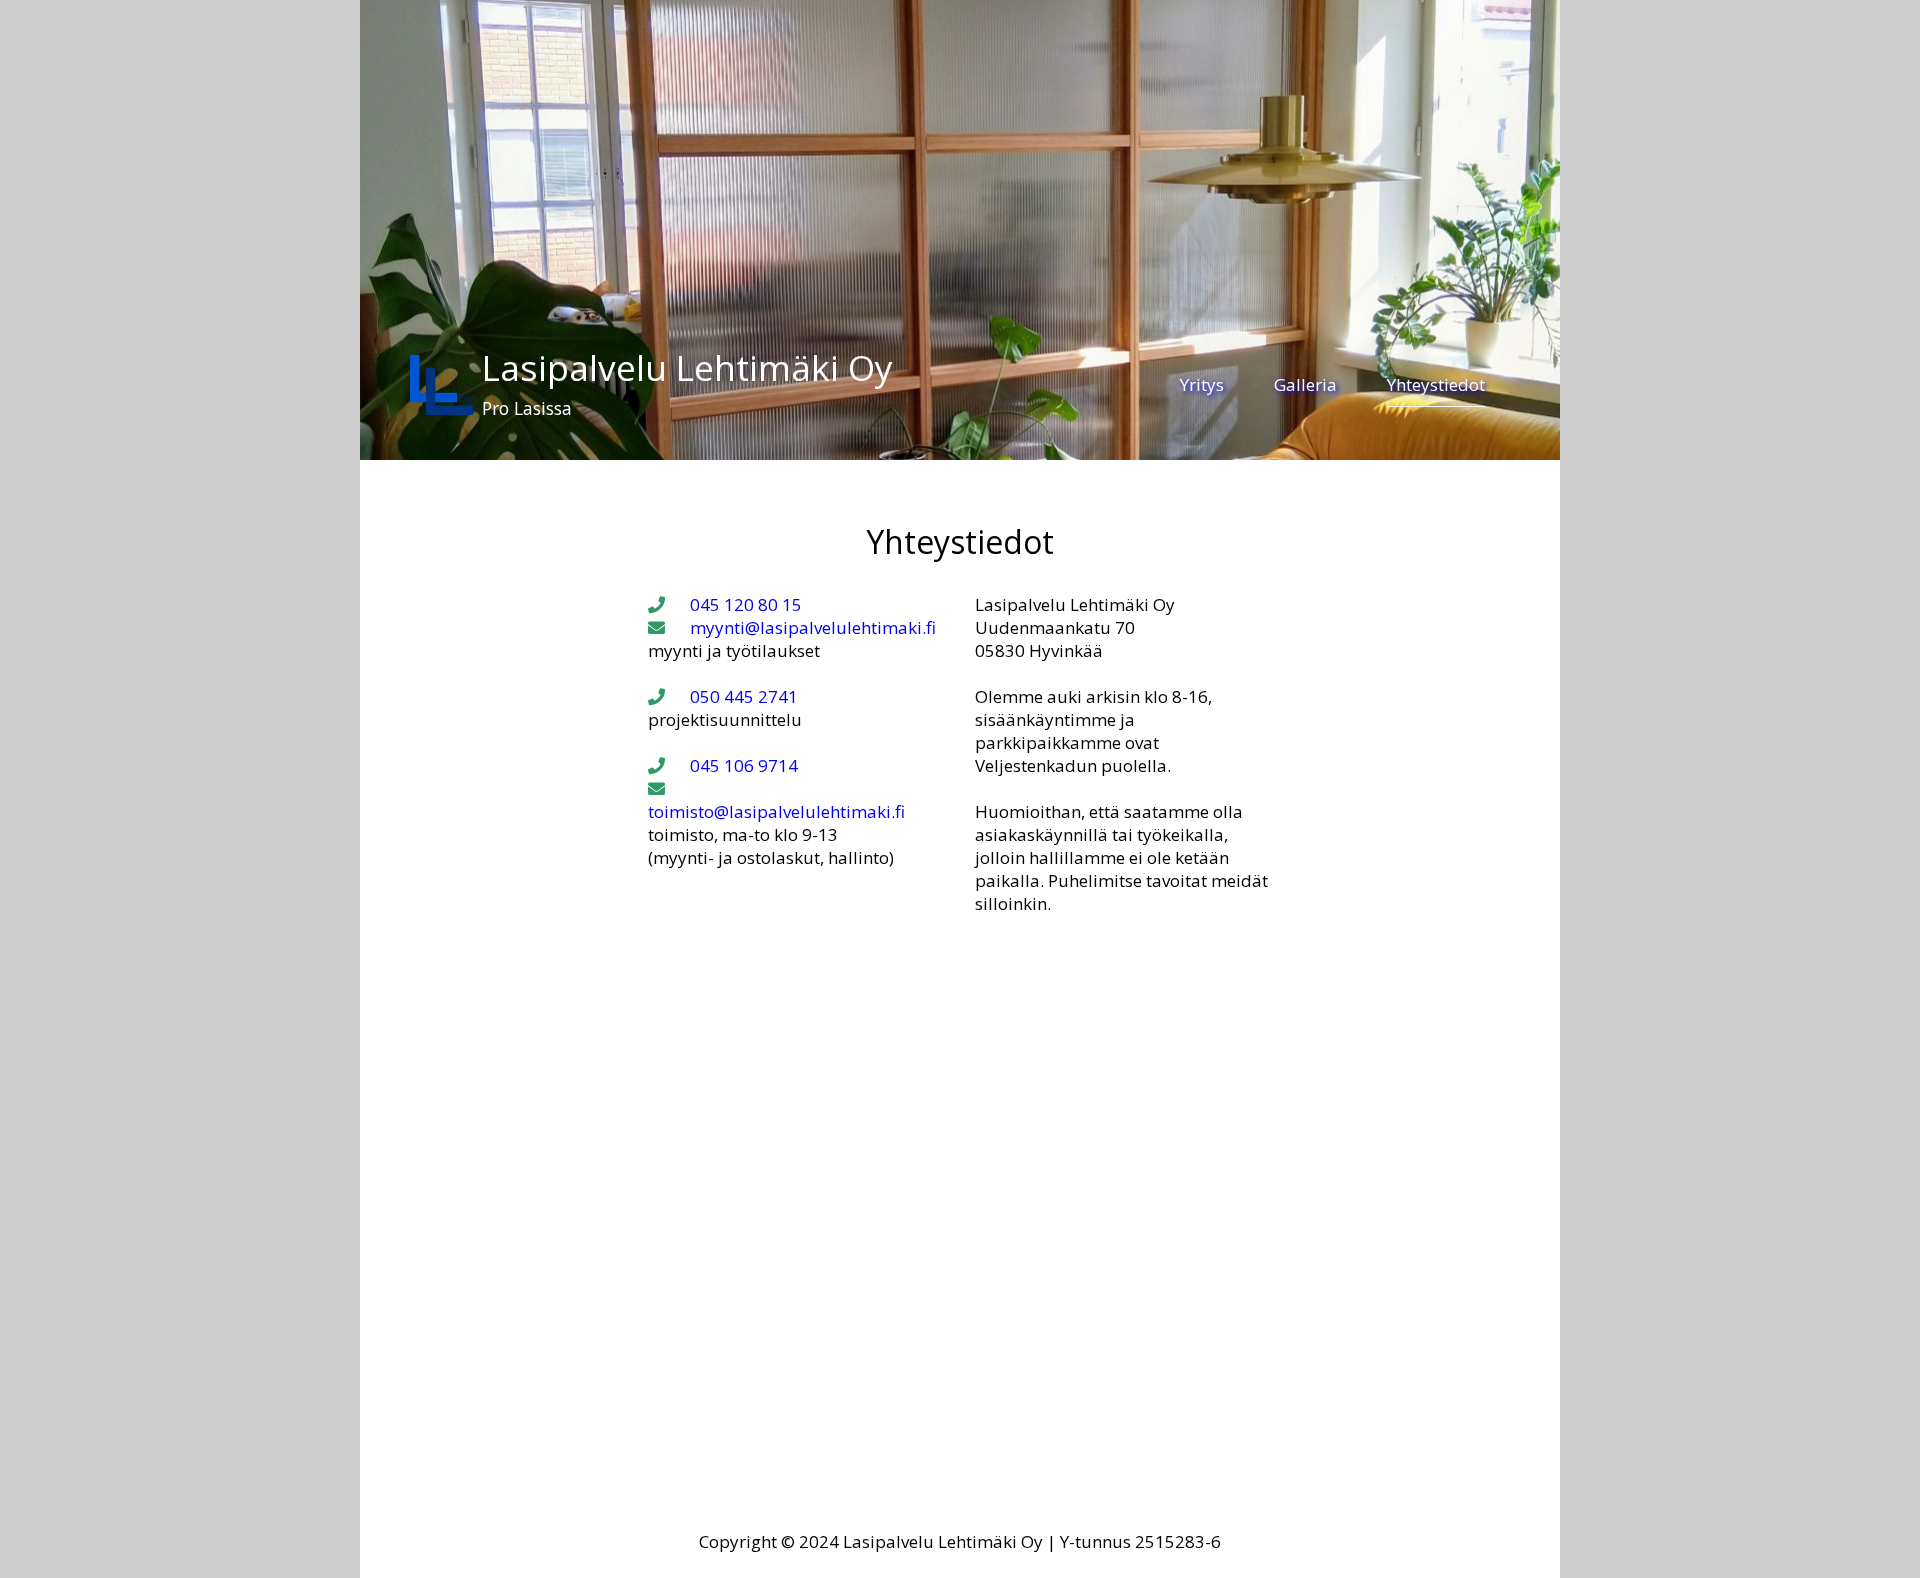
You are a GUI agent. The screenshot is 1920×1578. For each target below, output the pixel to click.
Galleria (1305, 384)
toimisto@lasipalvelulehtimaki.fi (776, 811)
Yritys (1202, 384)
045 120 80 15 (746, 604)
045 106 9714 (744, 765)
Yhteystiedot (1436, 384)
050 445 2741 (744, 696)
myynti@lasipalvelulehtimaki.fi (813, 627)
